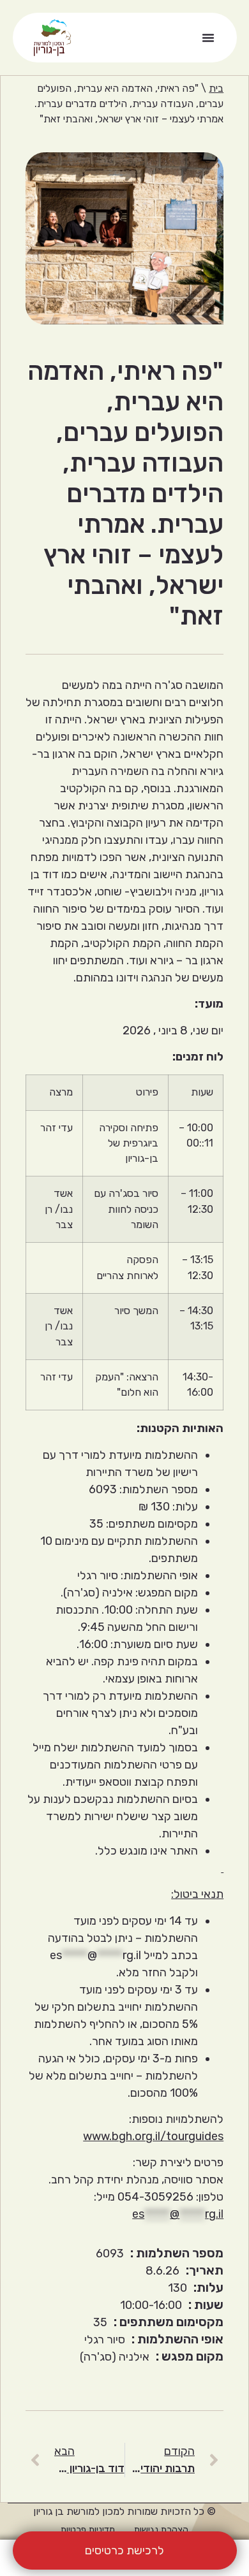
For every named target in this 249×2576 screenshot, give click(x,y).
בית (216, 88)
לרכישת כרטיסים (124, 2551)
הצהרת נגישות (161, 2530)
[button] (208, 38)
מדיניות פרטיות (88, 2530)
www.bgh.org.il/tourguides (153, 2136)
